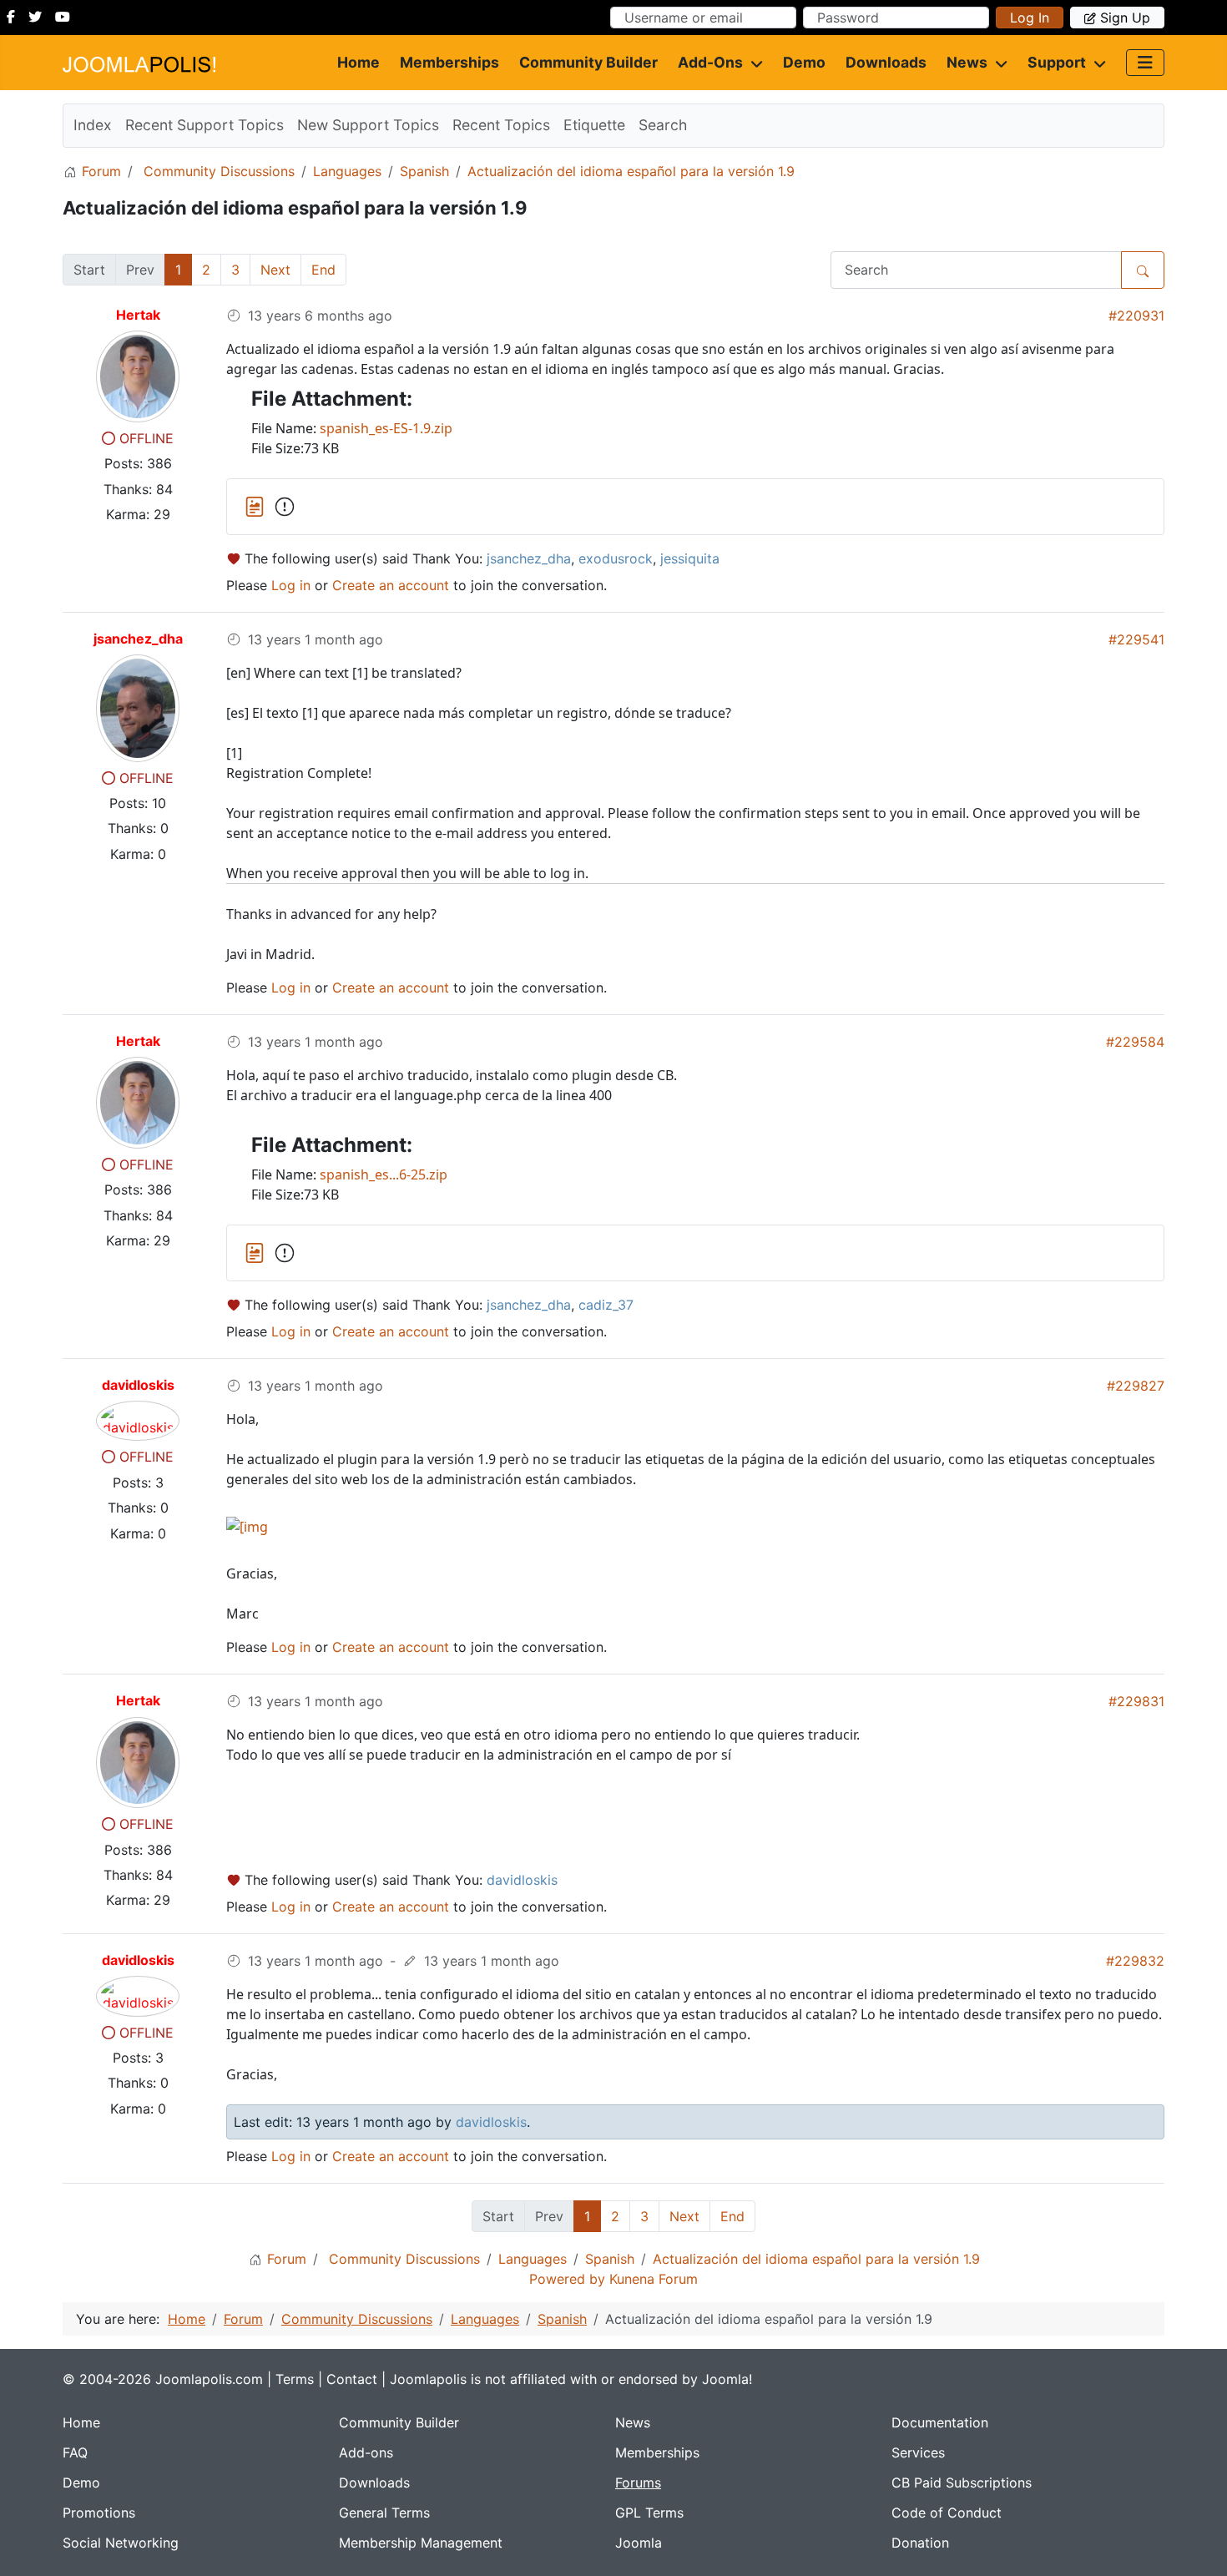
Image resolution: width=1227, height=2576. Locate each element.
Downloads (886, 62)
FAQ (75, 2452)
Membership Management (421, 2543)
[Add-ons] (753, 63)
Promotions (99, 2513)
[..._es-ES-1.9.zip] (285, 507)
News (967, 62)
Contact (352, 2379)
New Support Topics (368, 125)
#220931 (1136, 316)
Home (359, 62)
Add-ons (710, 62)
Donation (920, 2543)
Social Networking (121, 2543)
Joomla (639, 2543)
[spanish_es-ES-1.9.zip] (257, 505)
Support (1057, 62)
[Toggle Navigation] (1145, 63)
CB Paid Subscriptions (962, 2483)
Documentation (940, 2422)
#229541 (1136, 639)
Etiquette (594, 125)
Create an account (391, 585)
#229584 (1135, 1042)
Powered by (567, 2279)
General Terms (384, 2513)
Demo (804, 62)
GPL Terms (649, 2513)
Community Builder (588, 62)
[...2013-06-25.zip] (285, 1253)
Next (275, 270)
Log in (1030, 18)
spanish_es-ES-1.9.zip (386, 428)
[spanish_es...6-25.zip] (257, 1251)
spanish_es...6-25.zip (384, 1174)
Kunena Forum (654, 2279)
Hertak (138, 315)
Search (663, 125)
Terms (295, 2379)
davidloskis (138, 1385)
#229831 (1136, 1701)
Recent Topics (501, 125)
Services (918, 2452)
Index (93, 125)
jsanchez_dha (138, 639)
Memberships (449, 62)
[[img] (247, 1526)
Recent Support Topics (204, 125)
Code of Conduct (947, 2513)
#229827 (1136, 1386)
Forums (638, 2483)
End (323, 270)
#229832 (1135, 1961)
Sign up (1125, 18)
